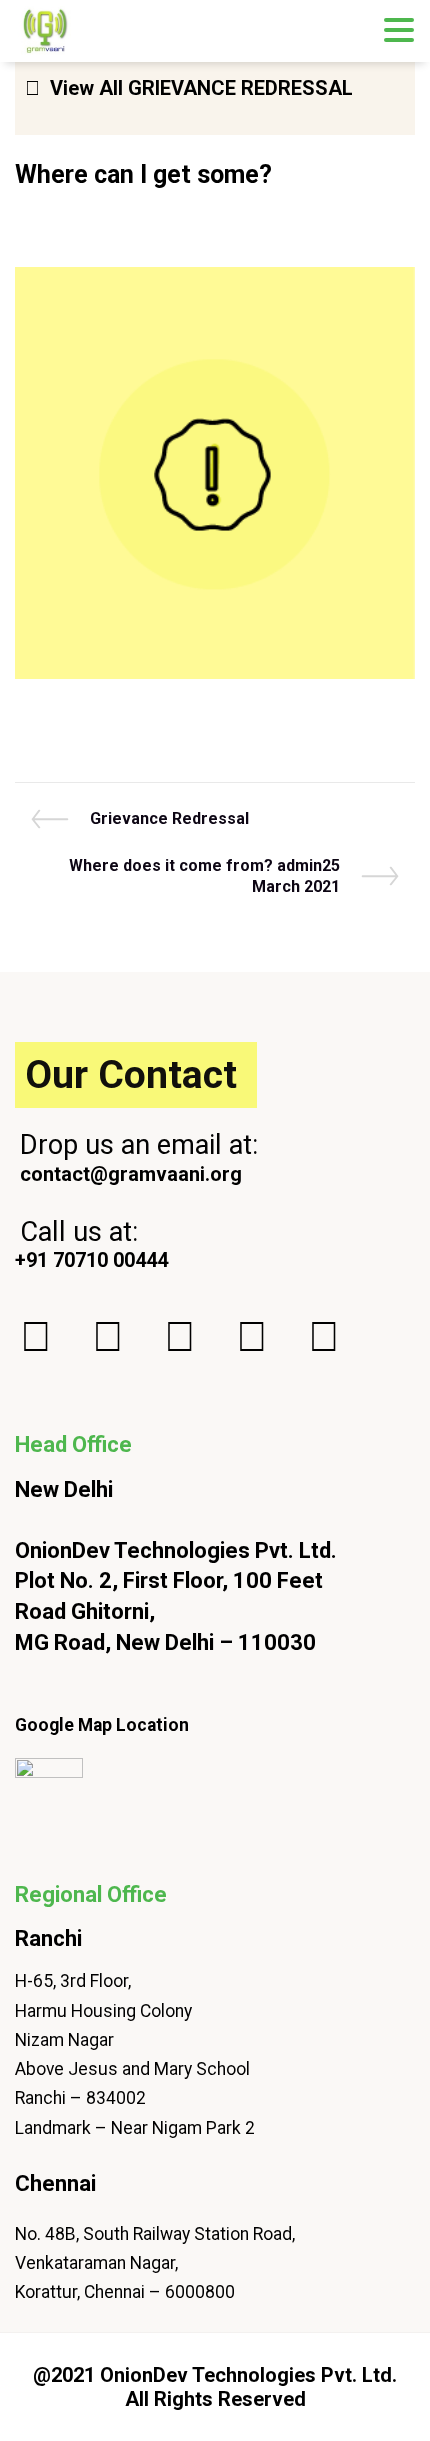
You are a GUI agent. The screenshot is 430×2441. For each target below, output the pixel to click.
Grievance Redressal (169, 818)
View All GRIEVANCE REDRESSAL (201, 88)
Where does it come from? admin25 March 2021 (204, 876)
